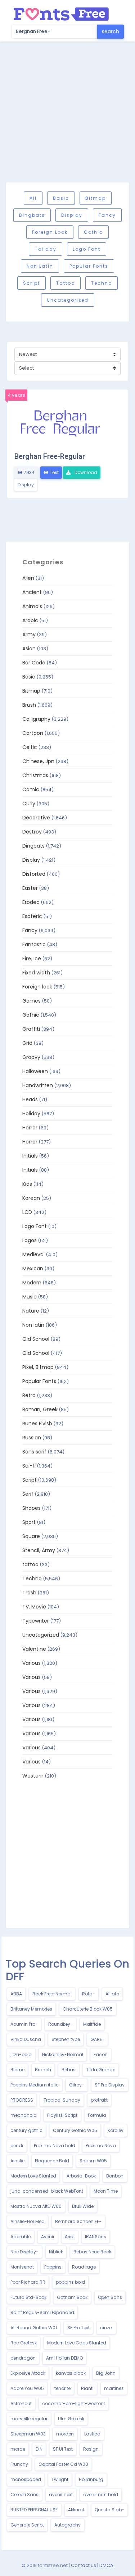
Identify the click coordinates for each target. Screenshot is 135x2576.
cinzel (106, 2328)
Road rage (84, 2267)
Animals (32, 606)
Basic (61, 198)
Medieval (33, 1254)
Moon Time (106, 2191)
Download (85, 472)
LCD (27, 1212)
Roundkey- (60, 2024)
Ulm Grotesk (71, 2419)
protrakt (99, 2100)
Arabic (30, 620)
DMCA (106, 2565)
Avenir (48, 2237)
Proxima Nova (101, 2146)
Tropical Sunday (62, 2100)
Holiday (46, 249)
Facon (101, 2054)
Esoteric (32, 916)
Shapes (31, 1508)
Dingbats (32, 215)
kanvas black (71, 2373)
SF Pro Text (78, 2328)
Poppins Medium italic (35, 2085)
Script (31, 283)
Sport (29, 1522)
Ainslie (17, 2161)
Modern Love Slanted (33, 2176)
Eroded (31, 902)
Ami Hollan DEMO (64, 2358)
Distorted (34, 874)
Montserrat (22, 2267)
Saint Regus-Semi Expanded (42, 2312)
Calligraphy (36, 719)
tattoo (66, 283)
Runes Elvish (37, 1423)
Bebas (69, 2070)
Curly (29, 804)
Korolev (116, 2130)
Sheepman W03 (28, 2434)
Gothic (93, 232)
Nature (31, 1311)
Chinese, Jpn (38, 761)
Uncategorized (68, 300)
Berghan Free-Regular (50, 456)
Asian (29, 649)
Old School (36, 1339)
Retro (29, 1395)
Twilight (60, 2479)
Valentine (34, 1649)
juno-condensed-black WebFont (47, 2191)
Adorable (21, 2237)
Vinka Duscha (26, 2039)
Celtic (30, 747)
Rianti (87, 2388)
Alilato (112, 1994)
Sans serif (34, 1452)
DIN (39, 2449)
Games (31, 1001)
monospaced (26, 2479)
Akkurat (76, 2510)
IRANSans (96, 2237)
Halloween (35, 1071)
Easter (30, 888)
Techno (102, 283)
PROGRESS (22, 2100)
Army (29, 634)
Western (33, 1776)
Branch (43, 2070)
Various (31, 1663)
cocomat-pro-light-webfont (74, 2403)
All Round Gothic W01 (34, 2328)
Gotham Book (72, 2297)
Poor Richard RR (28, 2282)
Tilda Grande (101, 2070)
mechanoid (24, 2115)
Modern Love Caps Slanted (77, 2343)
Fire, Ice (32, 959)
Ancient (32, 592)
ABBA (16, 1994)
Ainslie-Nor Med (28, 2221)
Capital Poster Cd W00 (63, 2464)
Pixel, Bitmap (38, 1367)
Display (72, 215)
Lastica (92, 2434)
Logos (30, 1240)
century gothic (26, 2130)
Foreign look (50, 232)
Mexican (33, 1268)
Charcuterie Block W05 (88, 2009)
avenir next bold (101, 2495)
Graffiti (31, 1029)
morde (18, 2449)
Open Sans (110, 2297)
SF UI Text (63, 2449)
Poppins (53, 2267)
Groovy (31, 1057)
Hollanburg (91, 2479)
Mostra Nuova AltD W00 (36, 2206)
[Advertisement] (67, 112)
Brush (29, 705)
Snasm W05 (93, 2161)
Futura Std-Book (28, 2297)
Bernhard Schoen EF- (78, 2221)
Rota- (89, 1994)
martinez (114, 2388)
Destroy (32, 832)
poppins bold (70, 2282)
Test (54, 472)
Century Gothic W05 (75, 2130)
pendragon (23, 2358)
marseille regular (29, 2419)
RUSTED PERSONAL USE (34, 2510)
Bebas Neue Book (92, 2252)
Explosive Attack (28, 2373)
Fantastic (34, 944)
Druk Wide (83, 2206)
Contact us (84, 2565)
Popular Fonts (89, 266)
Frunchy (19, 2464)
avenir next (61, 2495)
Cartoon (33, 733)
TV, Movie (34, 1607)
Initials (30, 1156)
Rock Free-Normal (52, 1994)
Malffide (92, 2024)
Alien (28, 578)
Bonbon (115, 2176)
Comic (31, 789)
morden (65, 2434)
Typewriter (36, 1621)
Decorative (36, 818)
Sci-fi (29, 1466)
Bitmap (96, 198)
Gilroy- (77, 2085)
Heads (30, 1099)
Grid (27, 1043)
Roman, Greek (40, 1409)
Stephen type (66, 2039)
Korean (31, 1198)
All (33, 198)
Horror (30, 1128)
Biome (17, 2070)
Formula (97, 2115)
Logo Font (87, 249)
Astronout (21, 2403)
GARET (97, 2039)
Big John (106, 2373)
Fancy (107, 215)
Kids (27, 1184)
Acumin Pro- (24, 2024)
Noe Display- (24, 2252)
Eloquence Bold (52, 2161)
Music (30, 1297)
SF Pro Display (110, 2085)
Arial (70, 2237)
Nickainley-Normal (63, 2054)
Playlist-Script (62, 2115)
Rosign (91, 2449)
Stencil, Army (39, 1550)
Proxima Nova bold (55, 2146)
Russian (32, 1438)
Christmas (35, 775)
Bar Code (34, 663)
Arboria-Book (81, 2176)
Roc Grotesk (24, 2343)
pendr (17, 2146)
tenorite (62, 2388)
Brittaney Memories (31, 2009)
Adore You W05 (27, 2388)
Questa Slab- (109, 2510)
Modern (32, 1283)
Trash (29, 1593)
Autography (67, 2525)
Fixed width (36, 973)
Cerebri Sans (24, 2495)
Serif (28, 1494)
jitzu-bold (21, 2054)
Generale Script (27, 2525)
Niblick (56, 2252)
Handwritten (38, 1085)
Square (31, 1536)
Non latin (40, 266)
